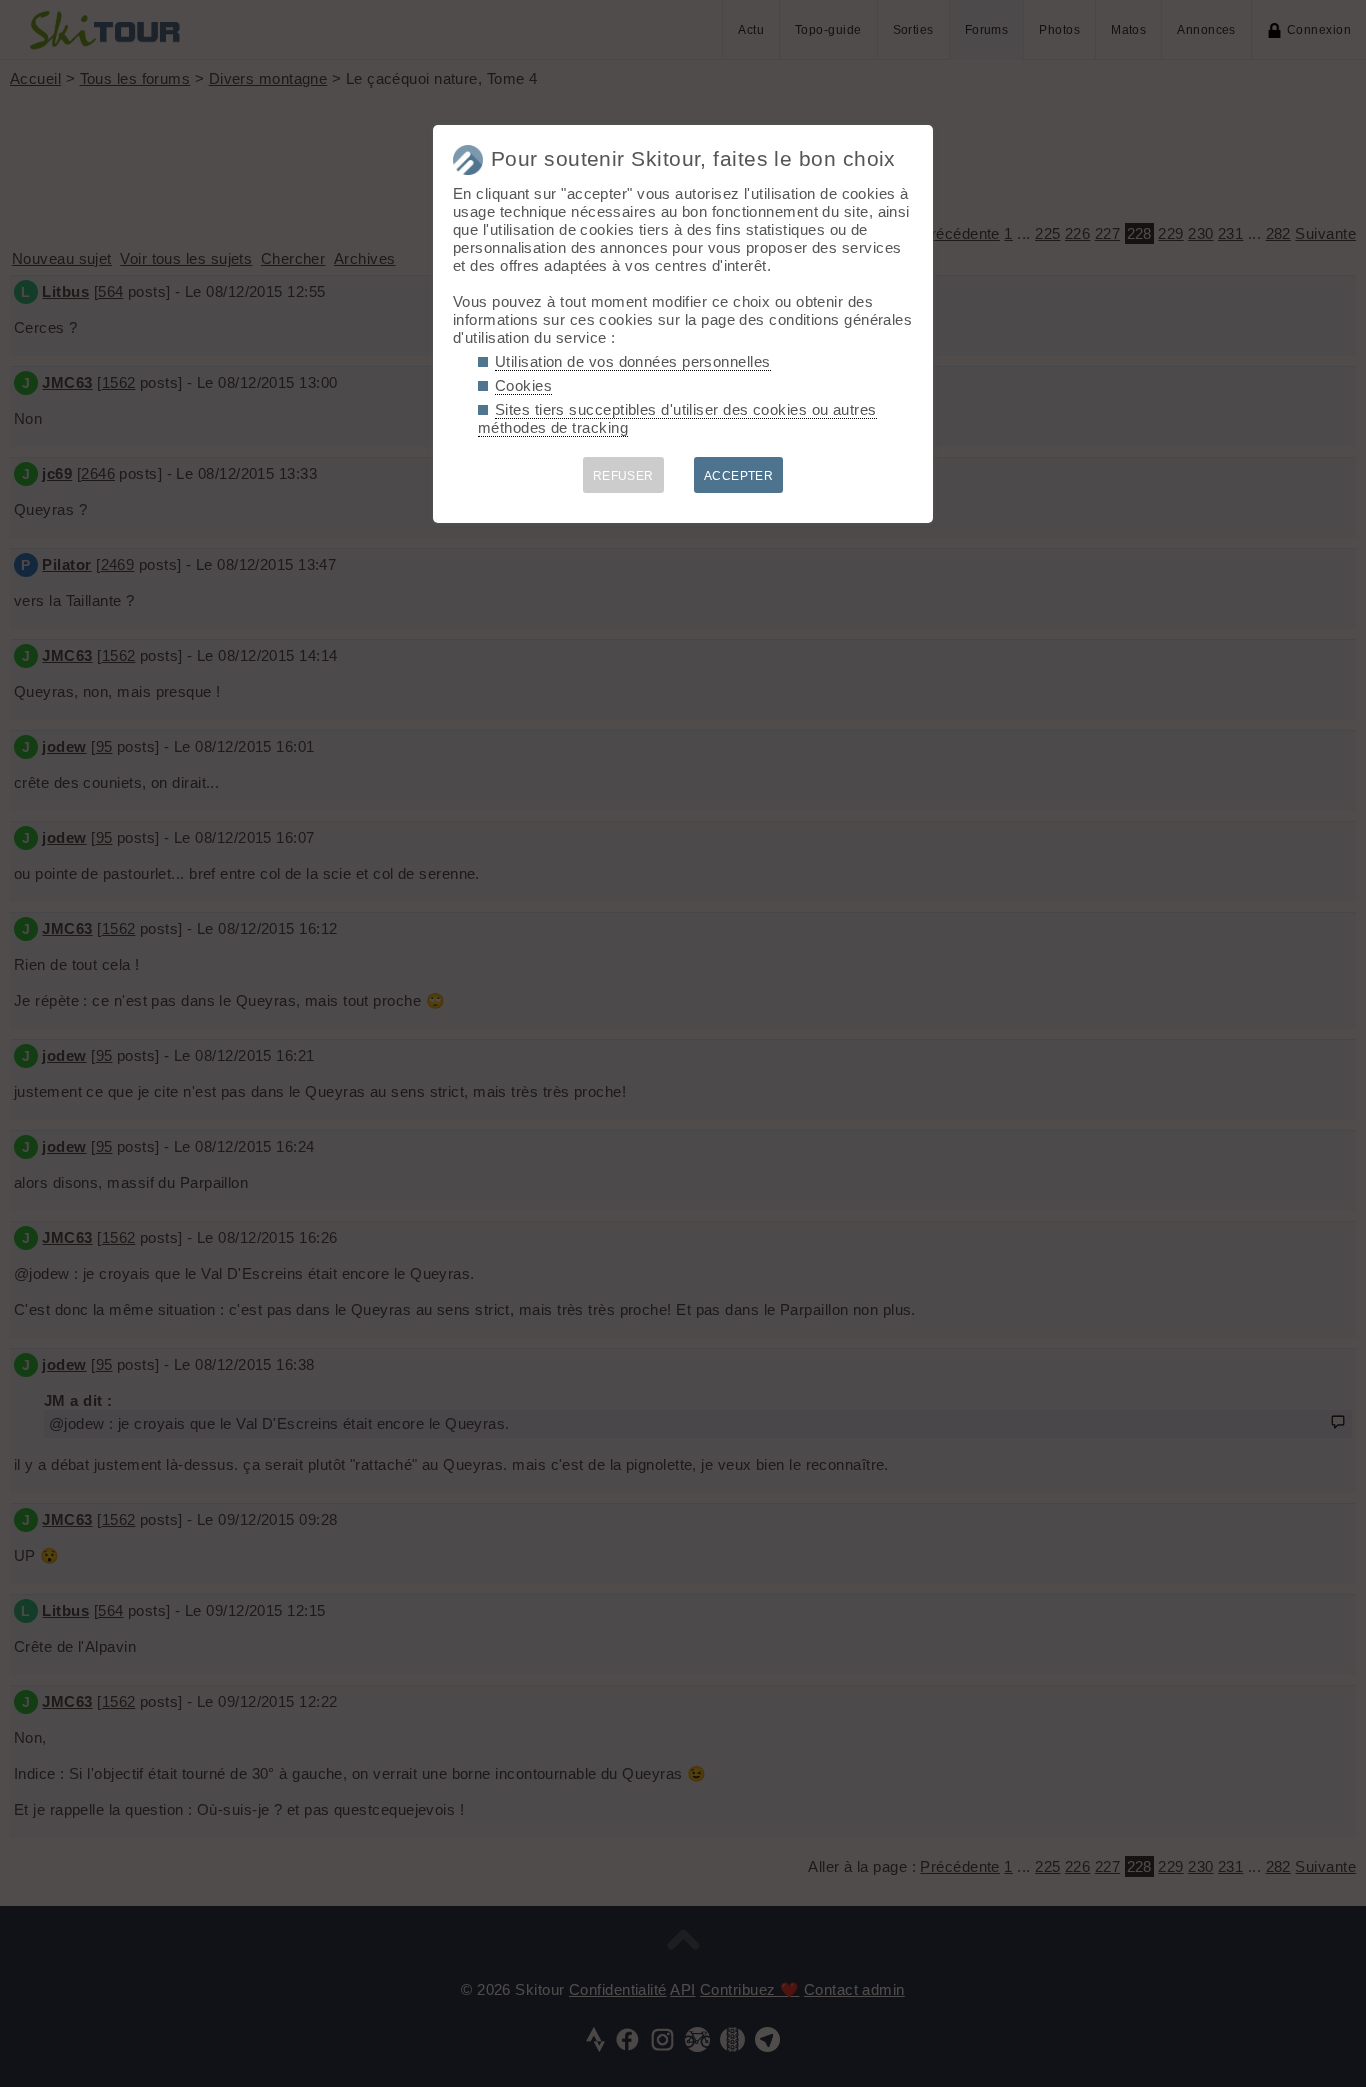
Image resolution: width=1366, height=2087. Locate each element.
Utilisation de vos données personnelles (633, 361)
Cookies (523, 385)
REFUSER (623, 476)
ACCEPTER (739, 476)
